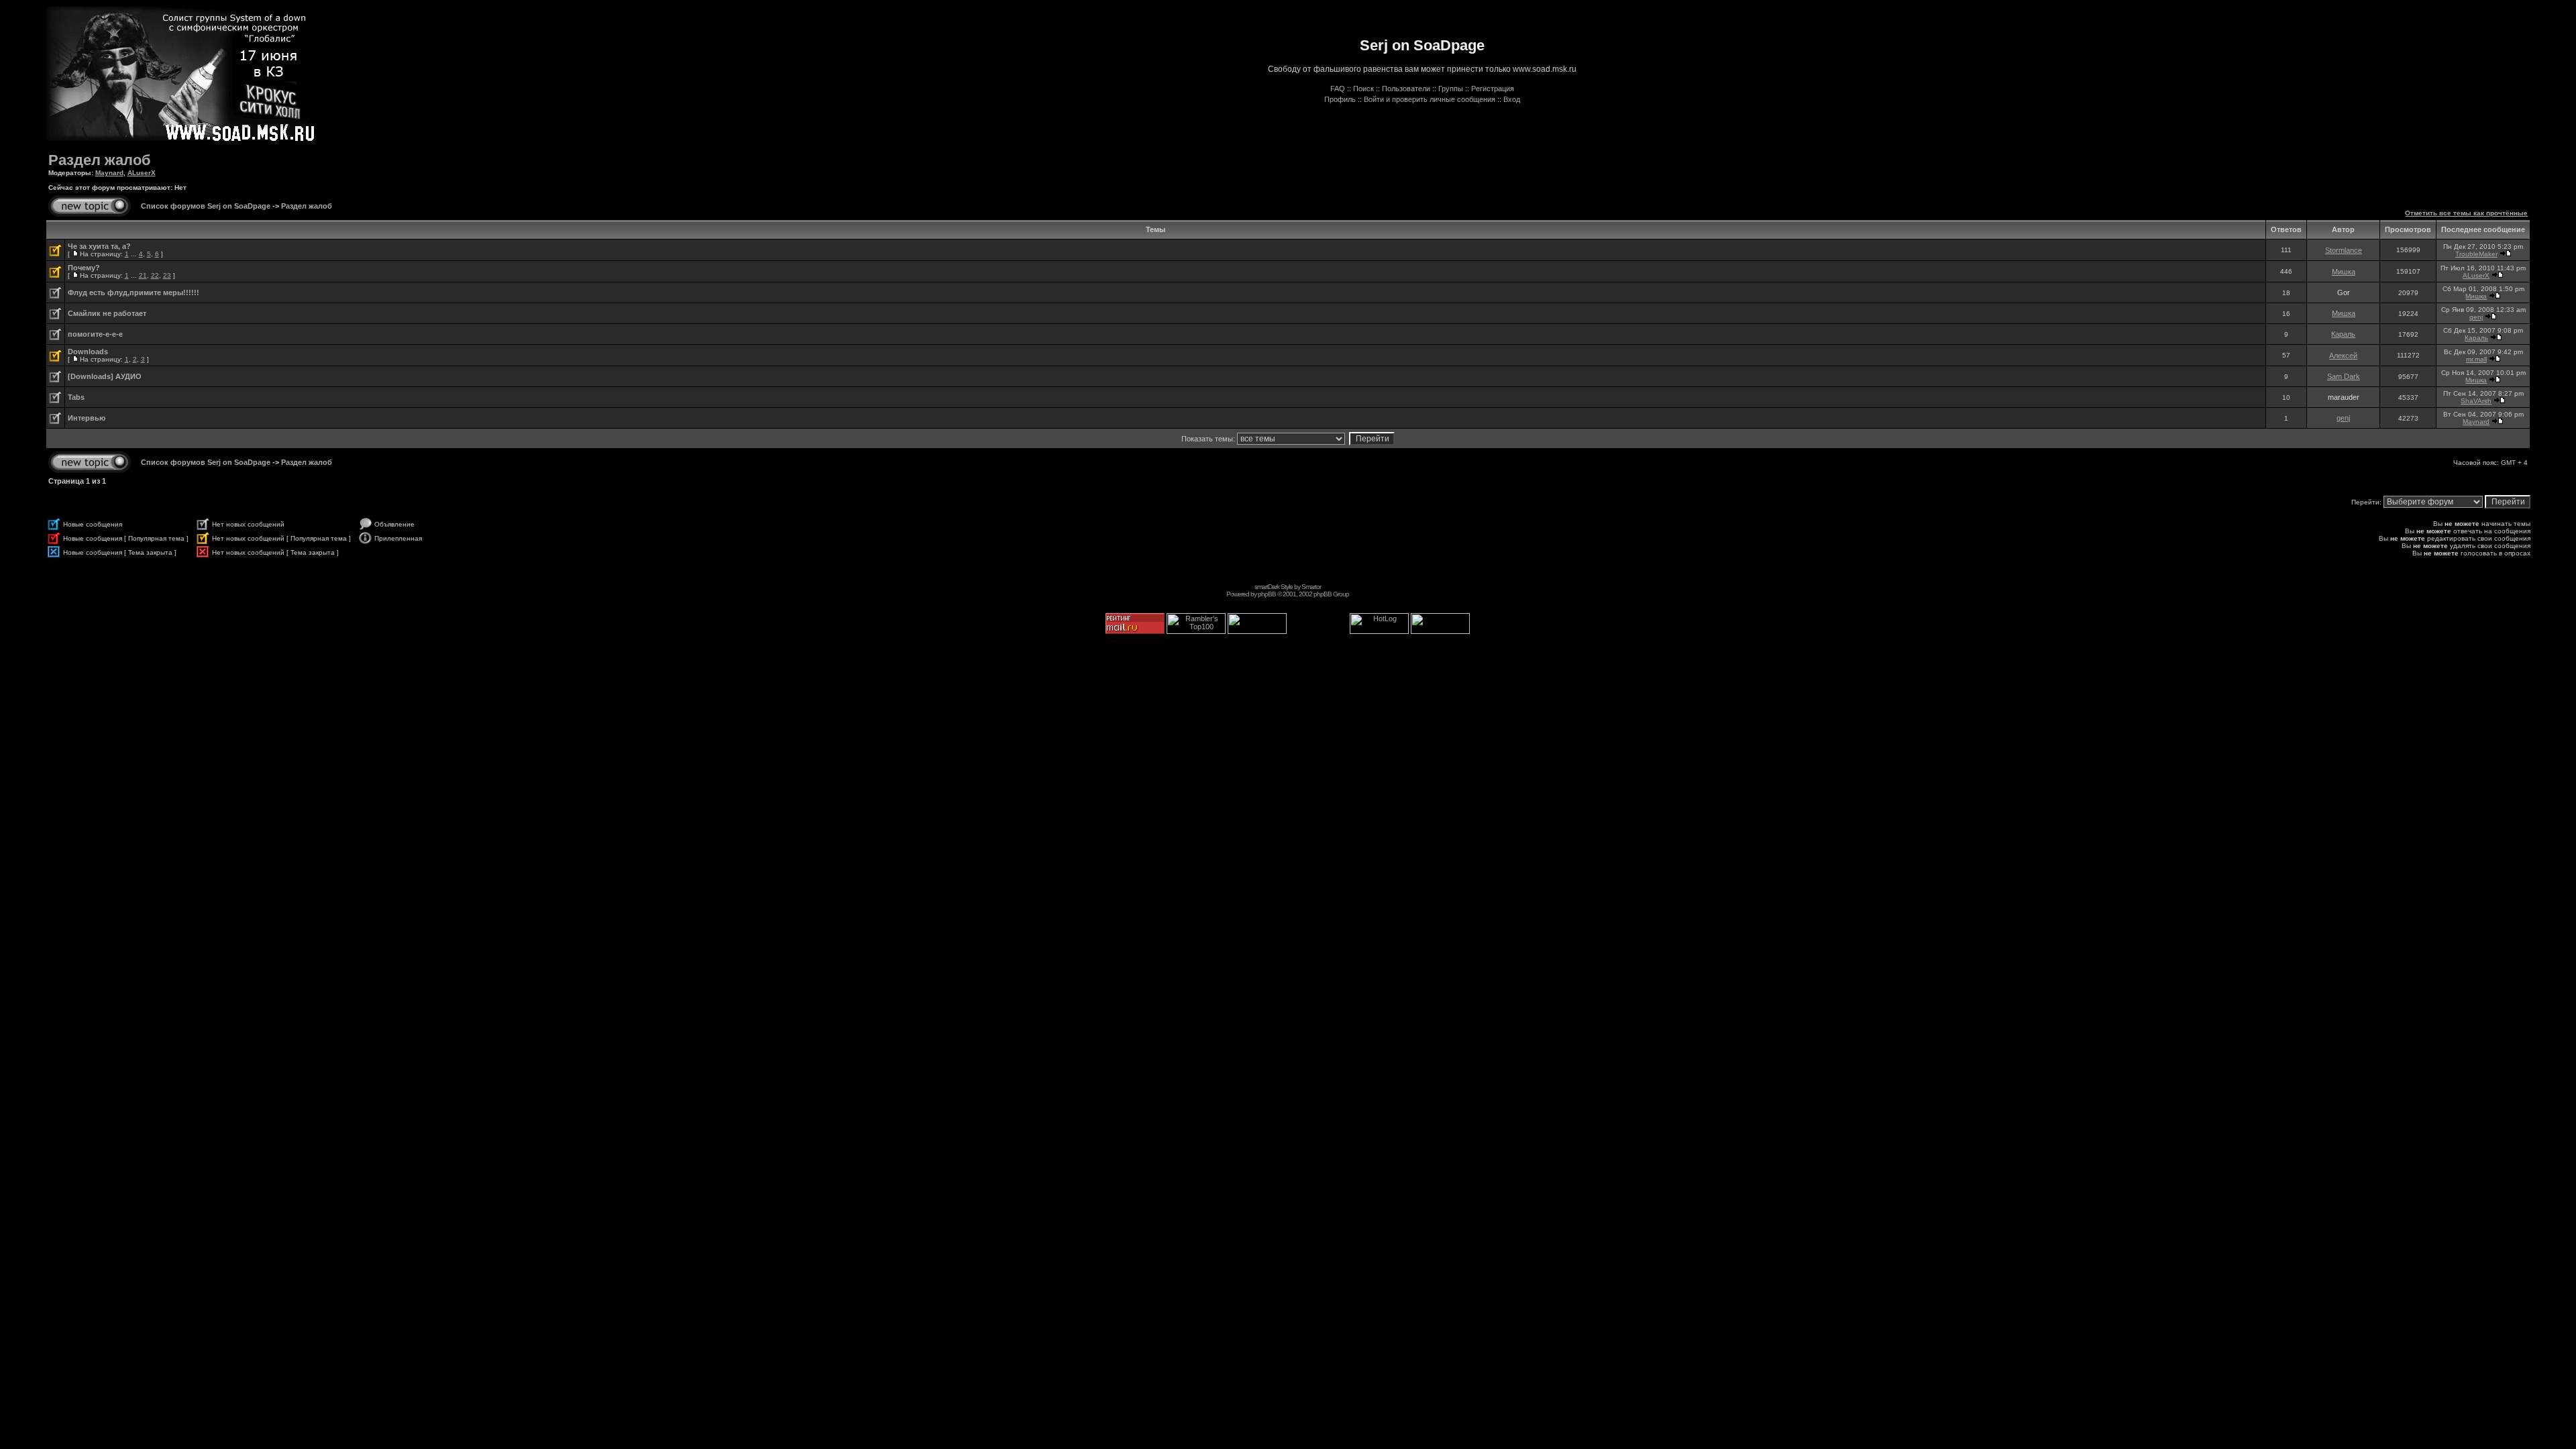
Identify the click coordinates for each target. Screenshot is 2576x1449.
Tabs (76, 397)
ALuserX (142, 173)
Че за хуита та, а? (99, 246)
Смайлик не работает (107, 313)
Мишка (2344, 272)
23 (167, 275)
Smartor (1311, 587)
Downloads (88, 352)
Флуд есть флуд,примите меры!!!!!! (133, 292)
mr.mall (2476, 359)
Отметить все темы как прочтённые (2466, 213)
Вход (1512, 99)
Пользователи (1406, 89)
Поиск (1363, 89)
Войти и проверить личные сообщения (1430, 99)
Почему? (84, 268)
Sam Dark (2344, 376)
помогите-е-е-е (95, 334)
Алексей (2343, 356)
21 (143, 275)
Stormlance (2344, 250)
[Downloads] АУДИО (105, 376)
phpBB (1267, 594)
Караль (2343, 334)
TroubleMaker (2476, 254)
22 (155, 275)
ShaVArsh (2476, 401)
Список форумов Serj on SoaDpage (206, 206)
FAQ (1338, 89)
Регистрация (1493, 89)
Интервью (87, 418)
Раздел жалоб (100, 160)
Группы (1451, 89)
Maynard (109, 173)
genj (2476, 317)
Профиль (1340, 99)
